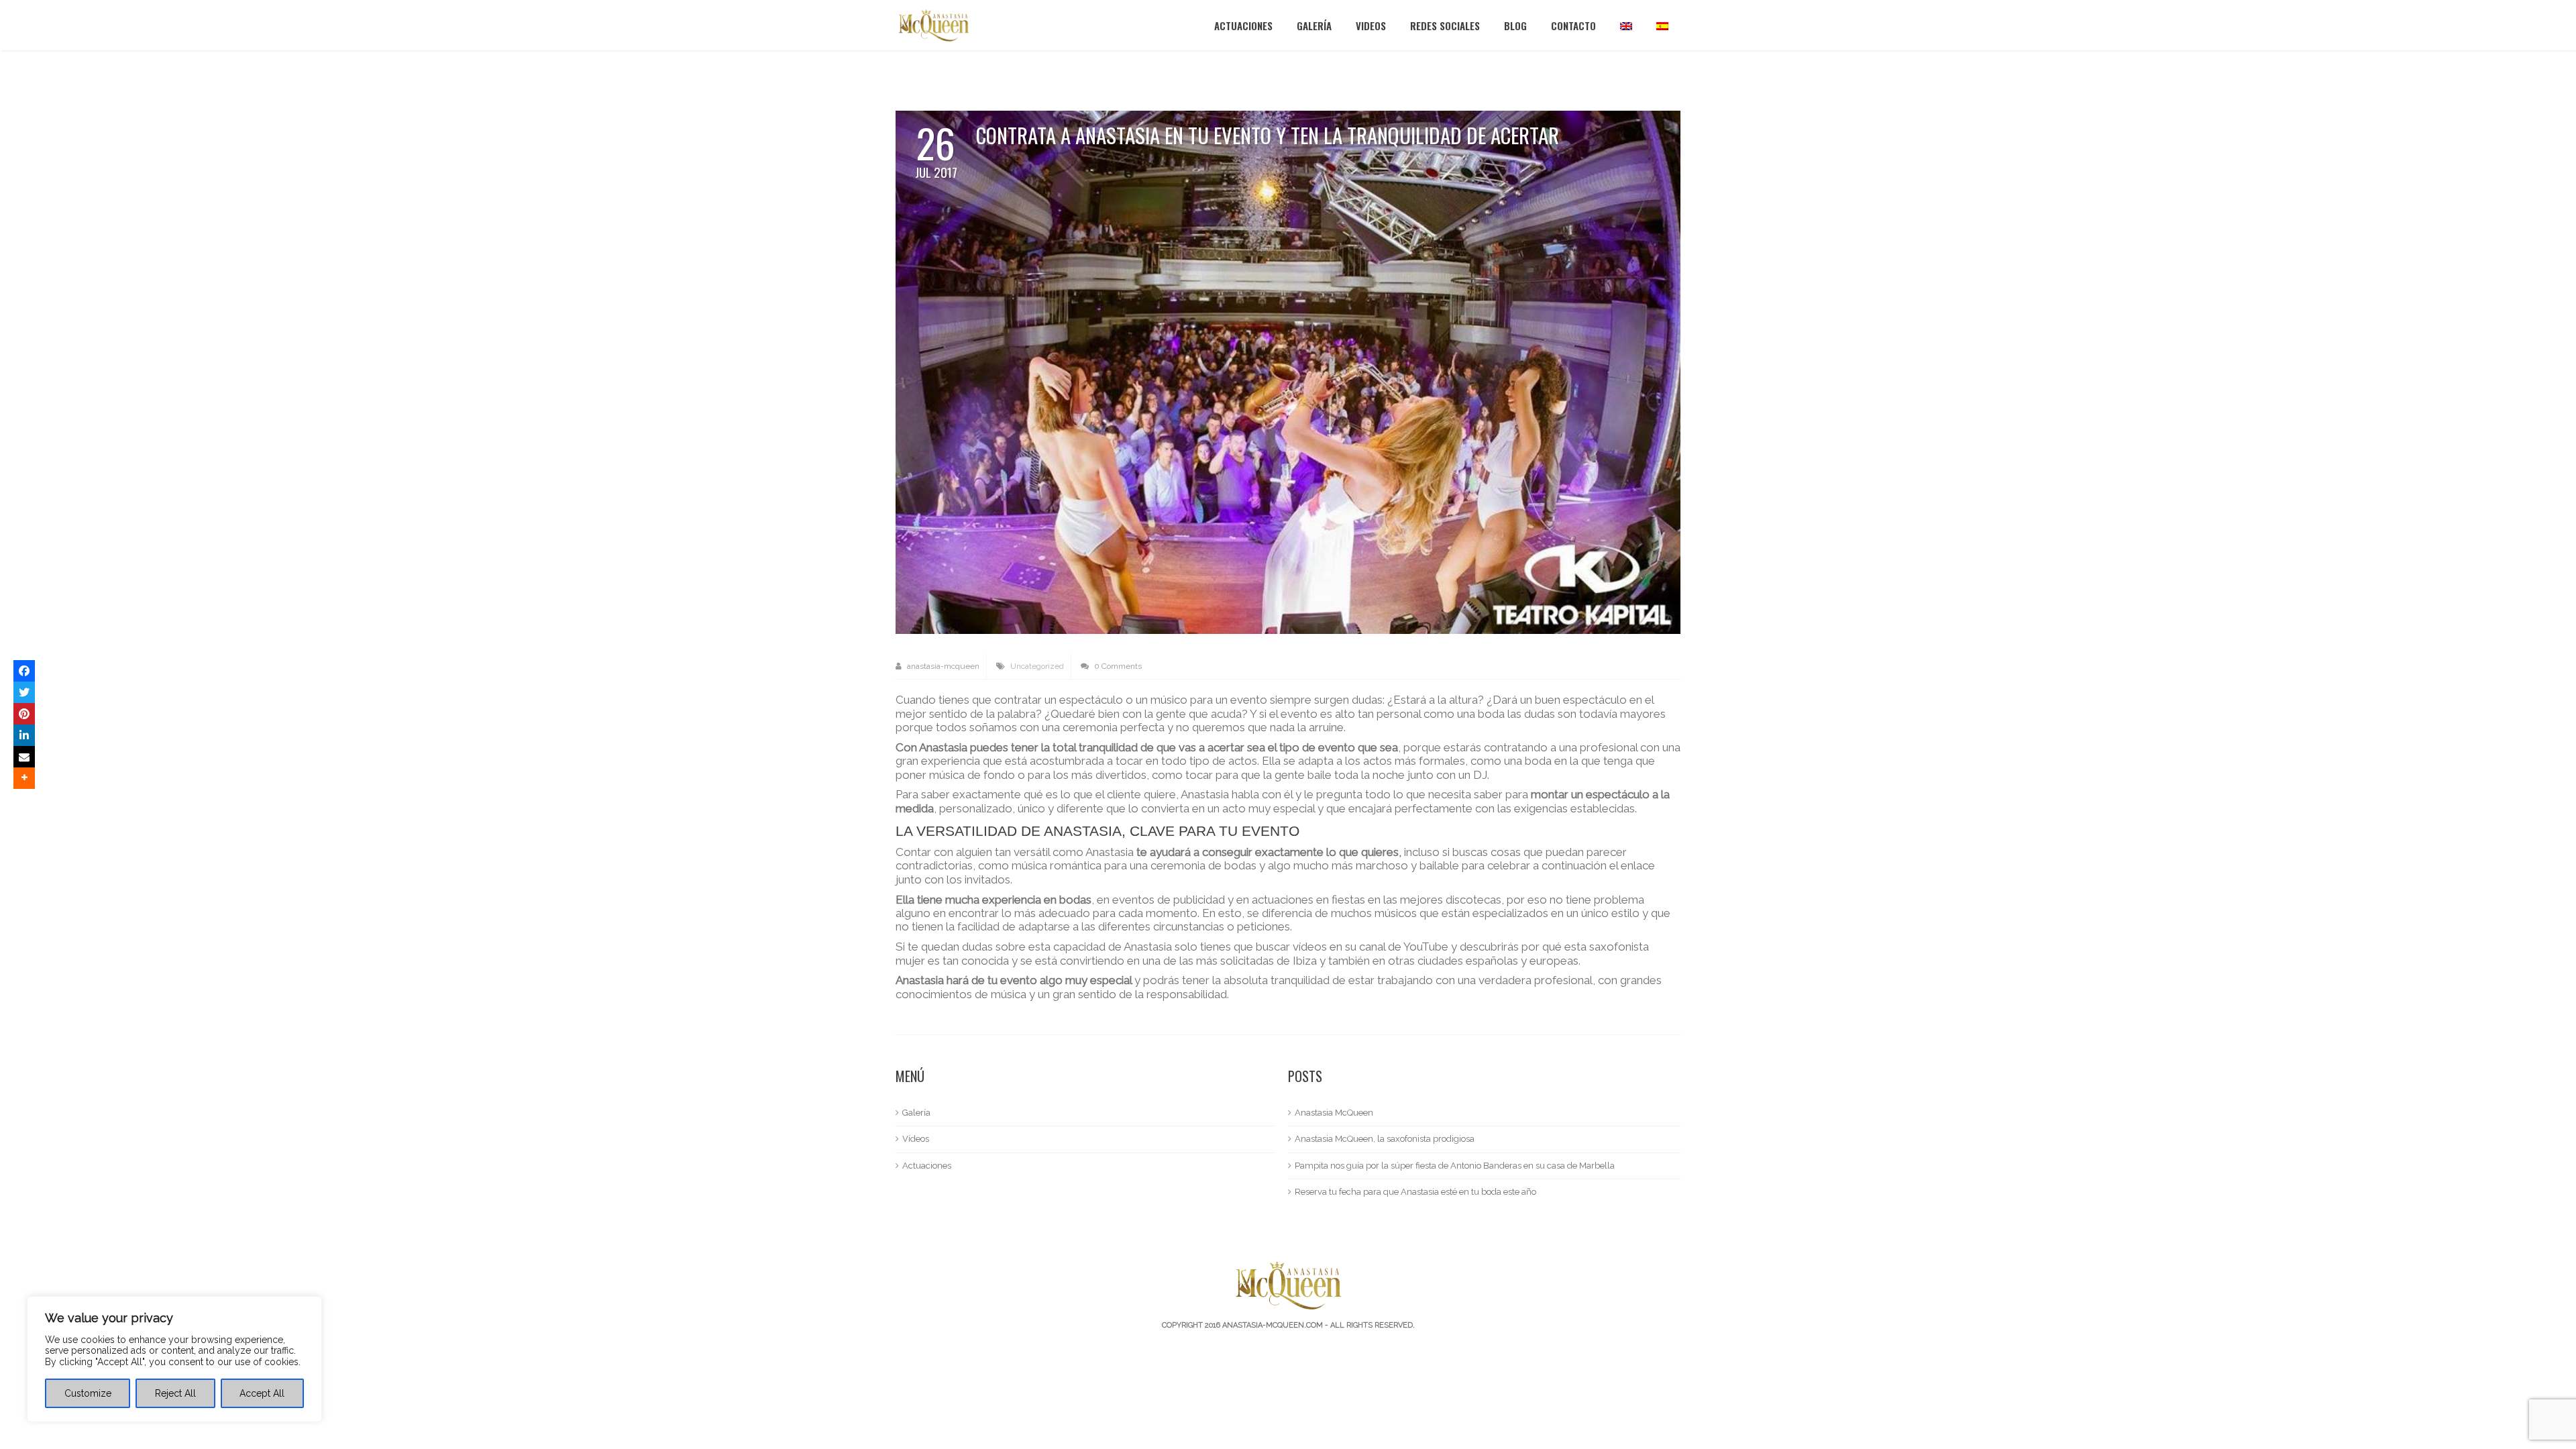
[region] (174, 1359)
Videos (1371, 25)
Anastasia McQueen (1334, 1113)
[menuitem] (1626, 25)
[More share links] (24, 778)
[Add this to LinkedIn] (24, 735)
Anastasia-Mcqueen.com (1273, 1325)
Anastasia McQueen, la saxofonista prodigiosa (1385, 1139)
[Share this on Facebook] (24, 671)
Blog (1515, 25)
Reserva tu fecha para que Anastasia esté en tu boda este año (1415, 1192)
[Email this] (24, 757)
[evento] (1288, 371)
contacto (1573, 25)
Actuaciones (1243, 25)
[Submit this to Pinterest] (24, 714)
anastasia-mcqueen (942, 666)
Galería (1314, 25)
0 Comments (1117, 666)
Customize (88, 1393)
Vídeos (916, 1139)
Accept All (262, 1393)
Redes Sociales (1445, 25)
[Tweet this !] (24, 692)
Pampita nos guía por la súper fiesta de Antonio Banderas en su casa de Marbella (1455, 1166)
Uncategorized (1037, 666)
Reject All (175, 1393)
